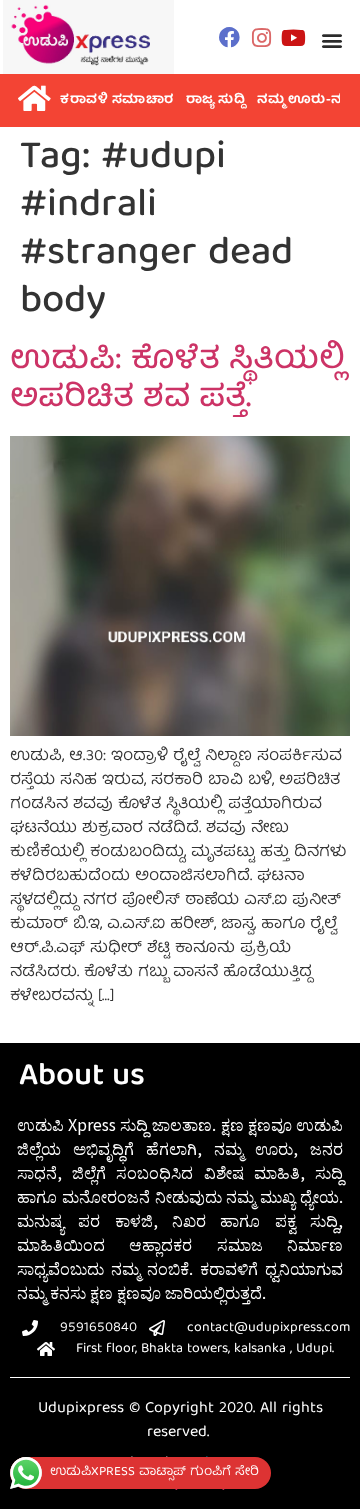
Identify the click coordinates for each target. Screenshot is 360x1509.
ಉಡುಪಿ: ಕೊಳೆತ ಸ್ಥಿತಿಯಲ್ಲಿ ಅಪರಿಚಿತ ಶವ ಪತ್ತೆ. (177, 381)
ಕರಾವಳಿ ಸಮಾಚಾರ (117, 100)
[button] (332, 39)
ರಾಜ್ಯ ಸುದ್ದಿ (216, 100)
